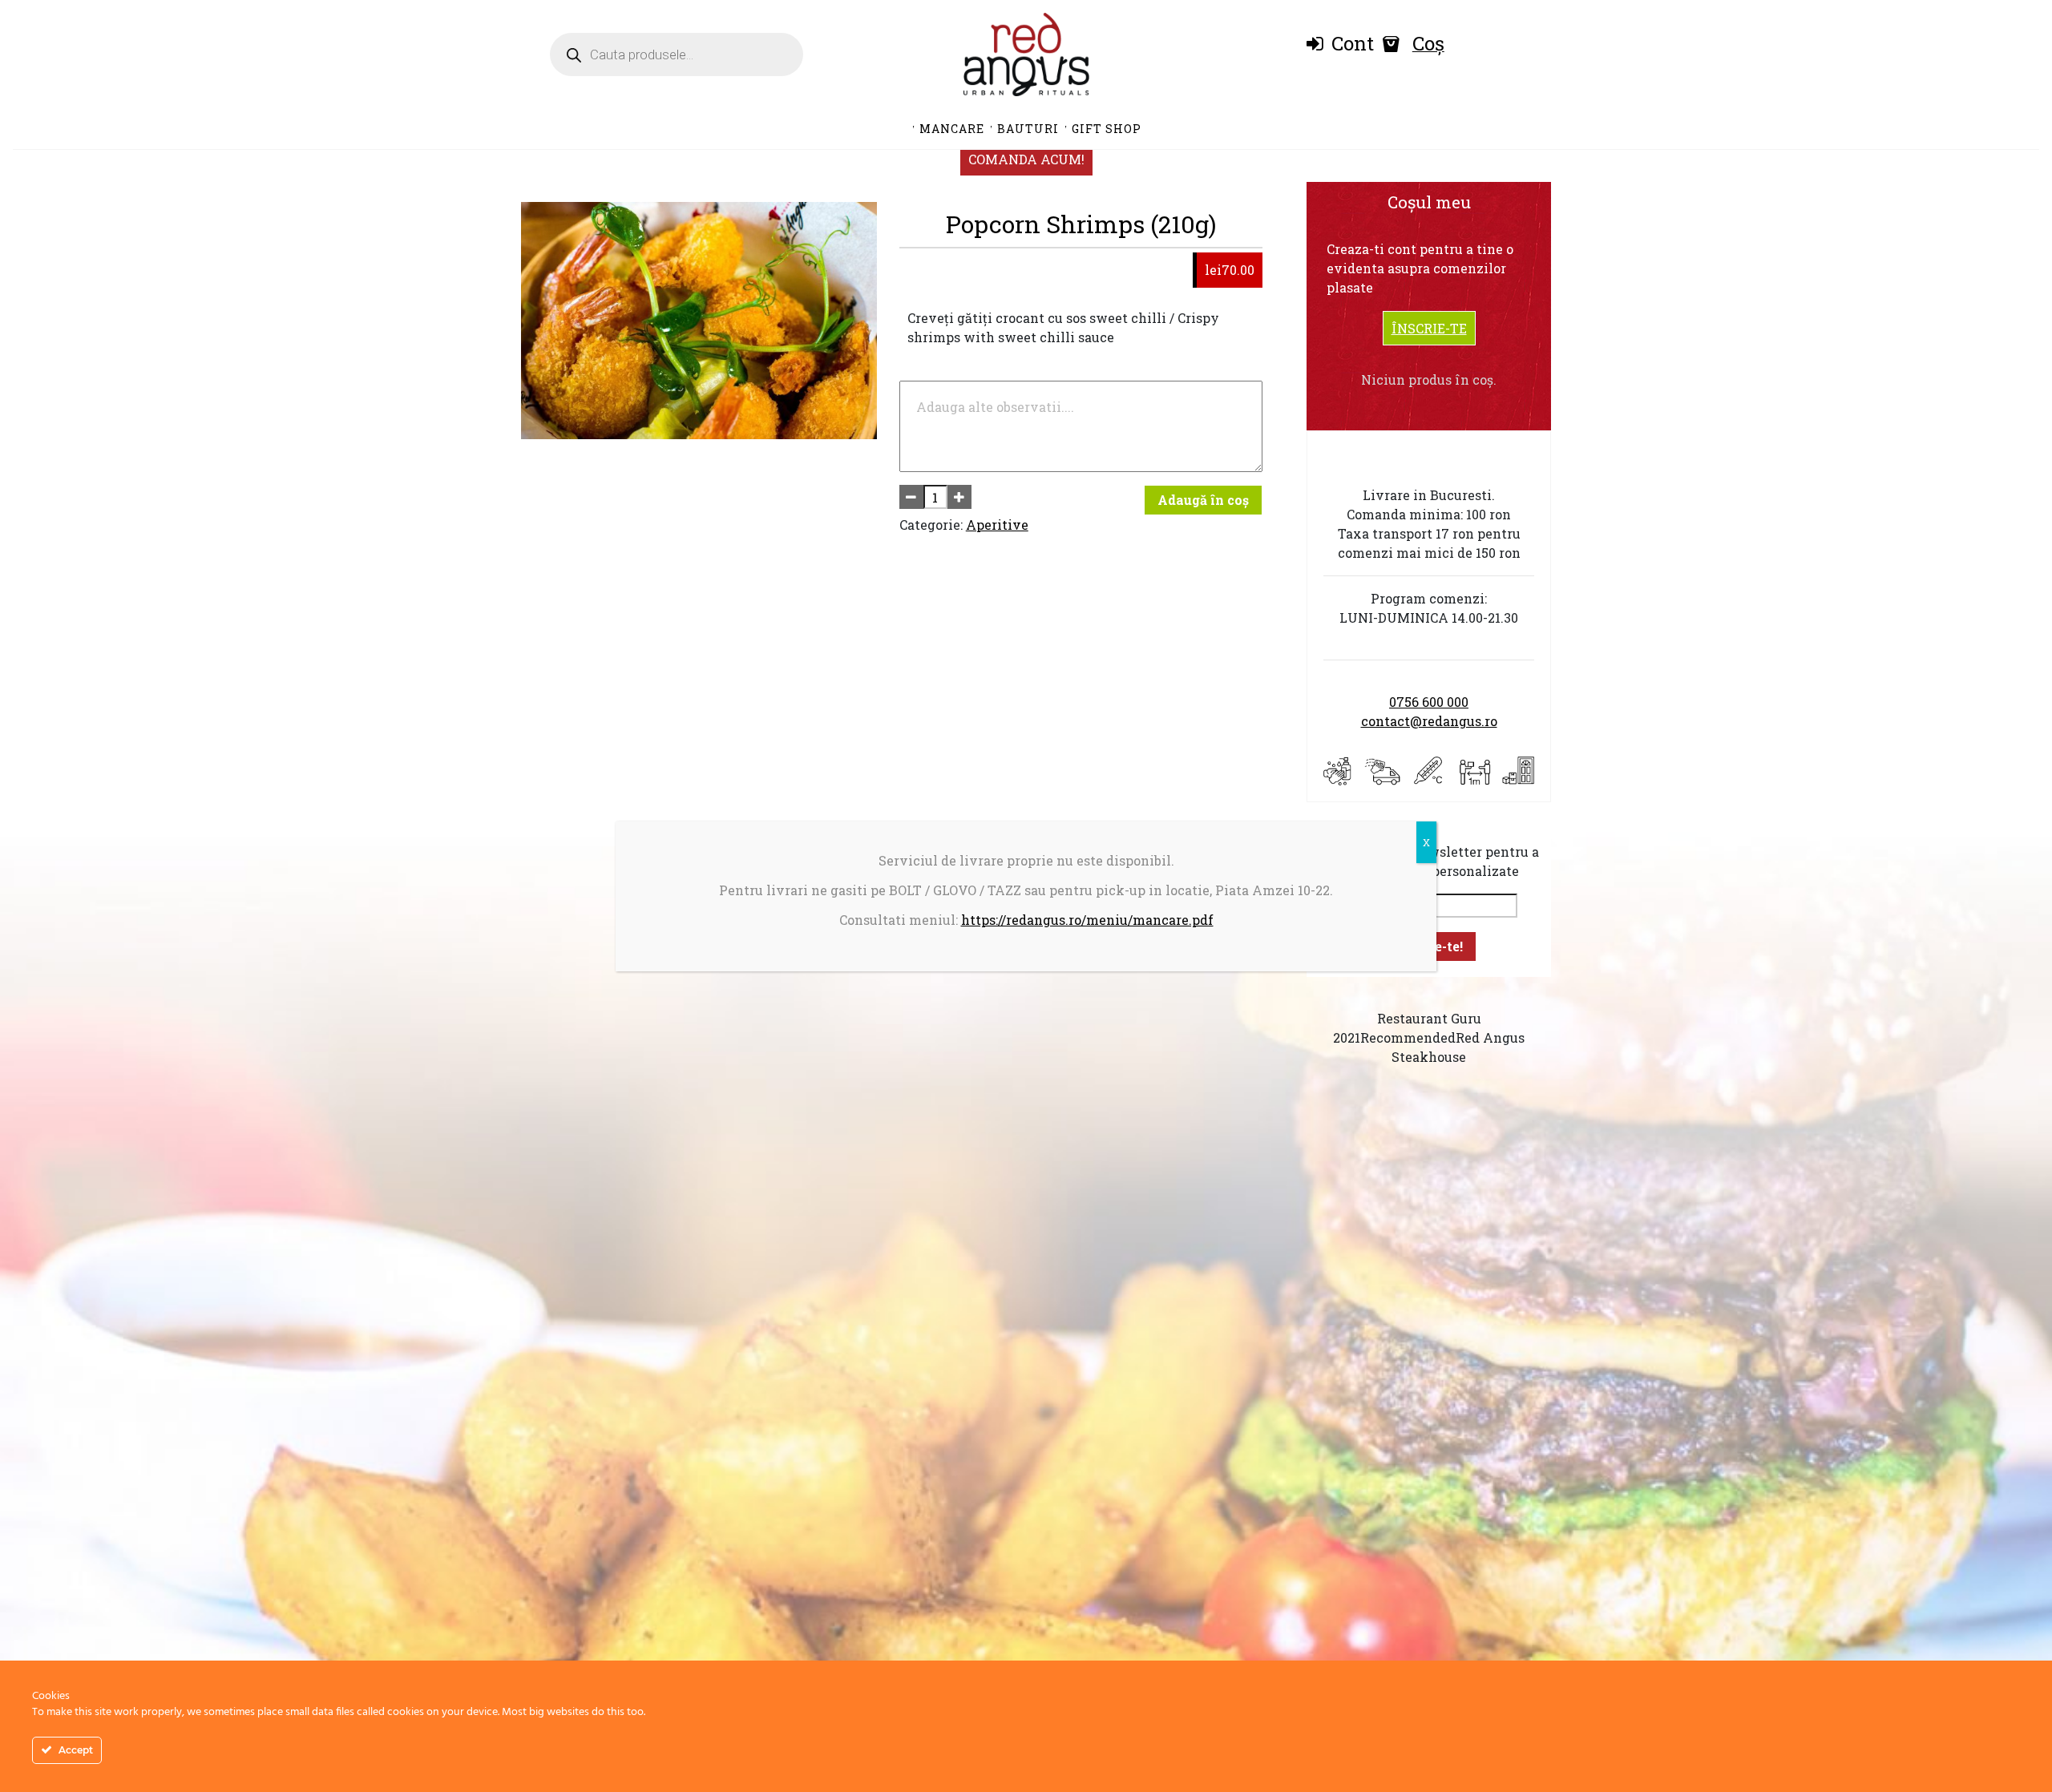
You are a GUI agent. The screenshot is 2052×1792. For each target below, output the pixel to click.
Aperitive (997, 525)
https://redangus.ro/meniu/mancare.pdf (1087, 920)
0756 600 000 (1429, 702)
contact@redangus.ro (1429, 721)
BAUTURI (1028, 129)
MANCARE (952, 129)
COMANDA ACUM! (1026, 159)
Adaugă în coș (1203, 500)
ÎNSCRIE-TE (1429, 328)
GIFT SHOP (1107, 129)
